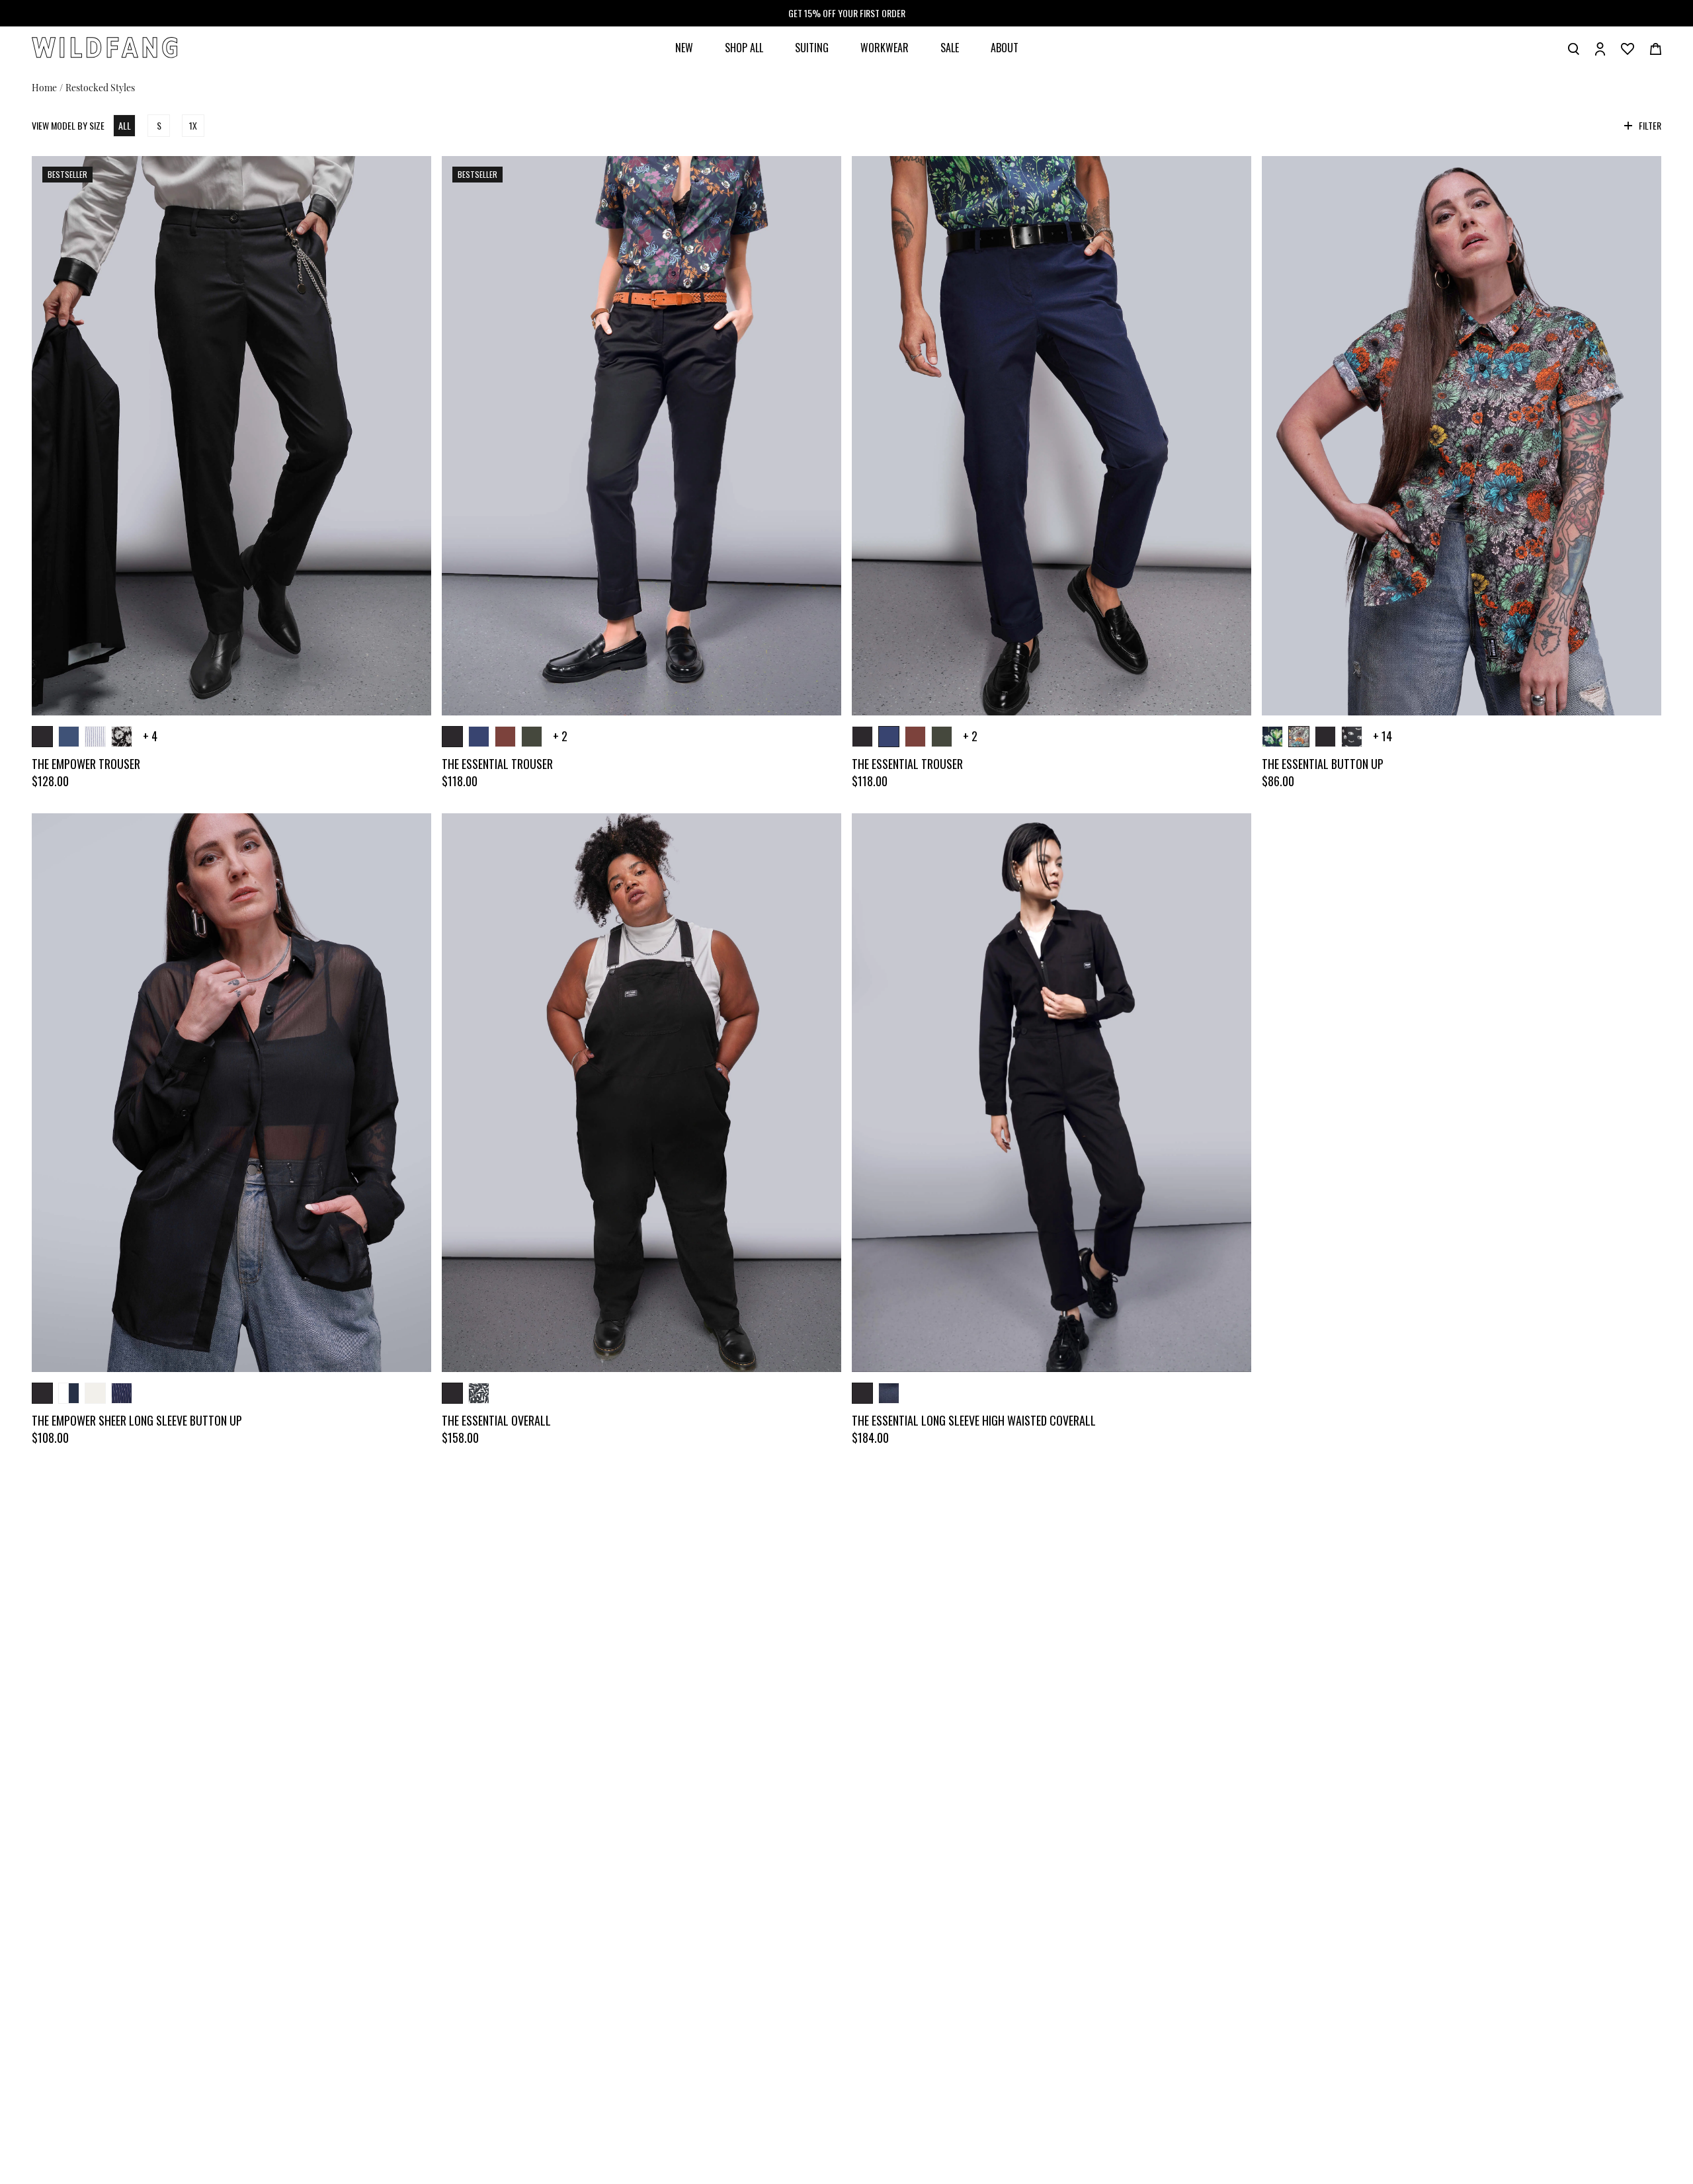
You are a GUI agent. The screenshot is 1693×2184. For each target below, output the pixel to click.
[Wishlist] (1628, 48)
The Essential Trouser (497, 764)
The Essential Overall (496, 1420)
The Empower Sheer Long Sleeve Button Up (137, 1420)
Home (44, 87)
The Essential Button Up (1323, 764)
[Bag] (1656, 48)
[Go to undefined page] (231, 436)
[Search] (1574, 48)
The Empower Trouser (86, 764)
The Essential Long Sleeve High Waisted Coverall (974, 1420)
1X (193, 125)
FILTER (1650, 126)
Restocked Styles (100, 87)
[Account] (1600, 48)
